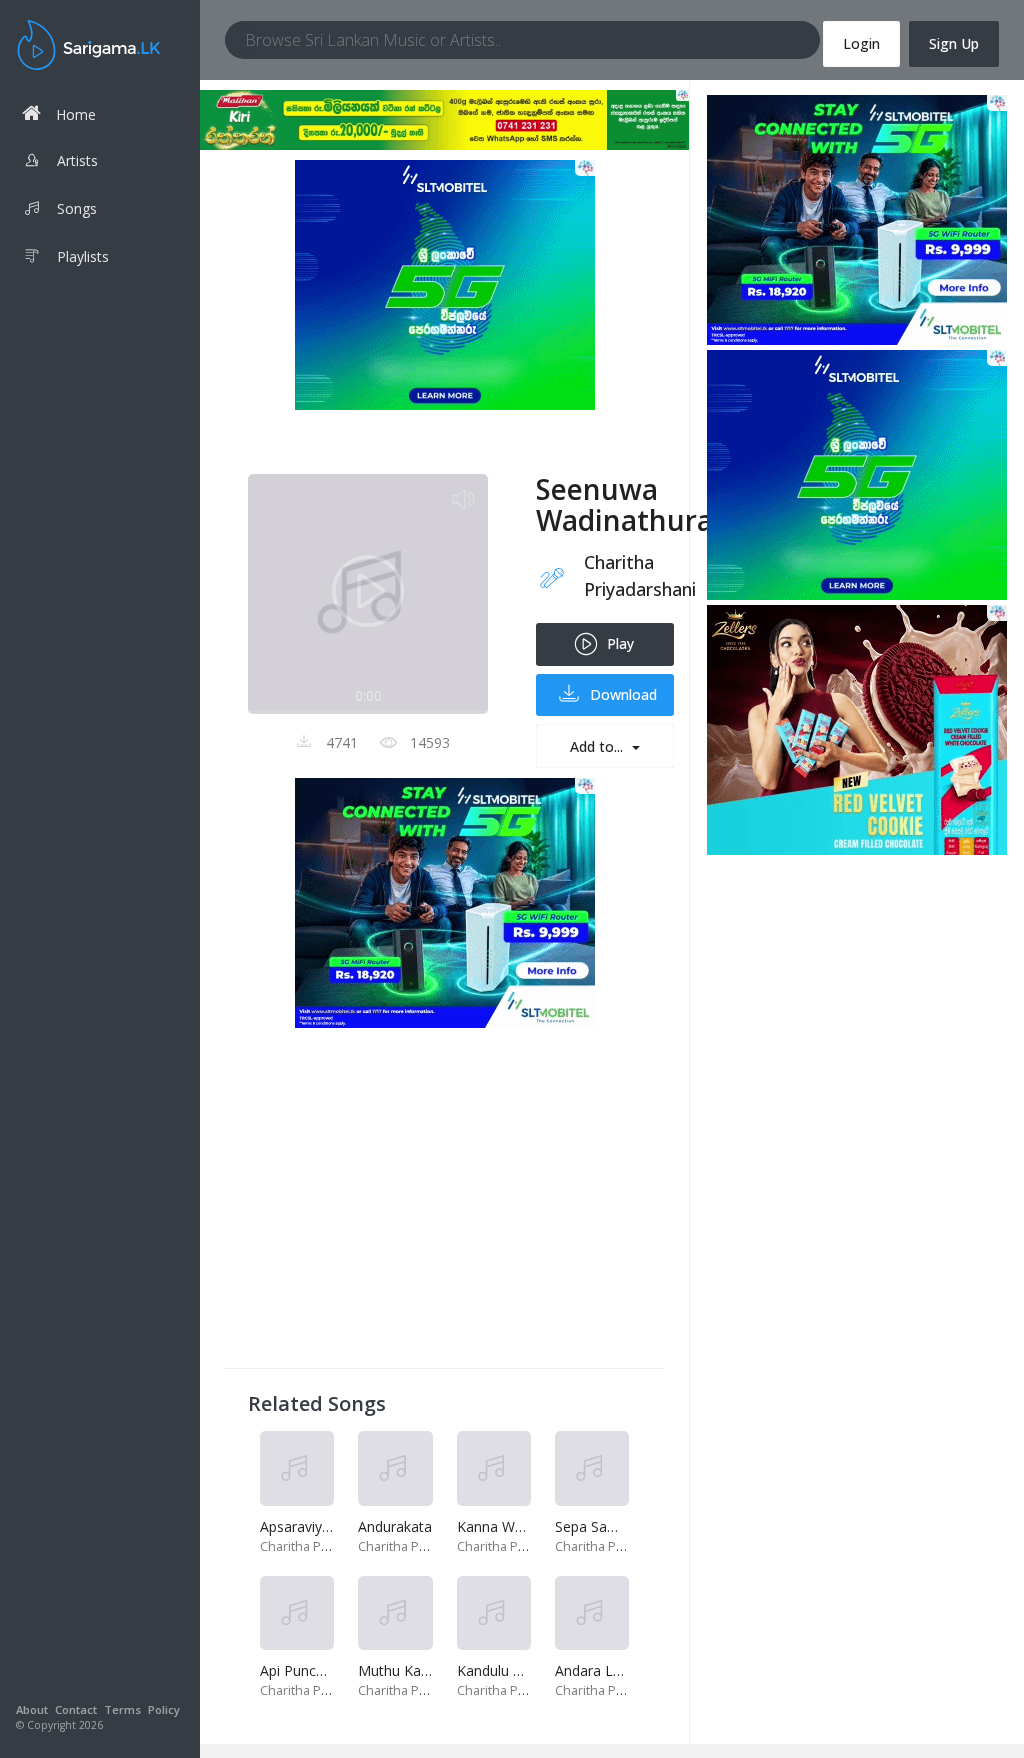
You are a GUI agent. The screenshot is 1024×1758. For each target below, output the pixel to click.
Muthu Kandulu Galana (431, 1670)
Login (861, 43)
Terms (122, 1709)
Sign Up (954, 43)
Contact (76, 1709)
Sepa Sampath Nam (620, 1526)
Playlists (83, 256)
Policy (164, 1709)
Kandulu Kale (499, 1670)
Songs (77, 208)
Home (76, 114)
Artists (77, 160)
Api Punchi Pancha (319, 1670)
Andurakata (395, 1526)
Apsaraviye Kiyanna (322, 1526)
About (32, 1709)
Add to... (598, 746)
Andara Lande (600, 1670)
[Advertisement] (444, 1204)
